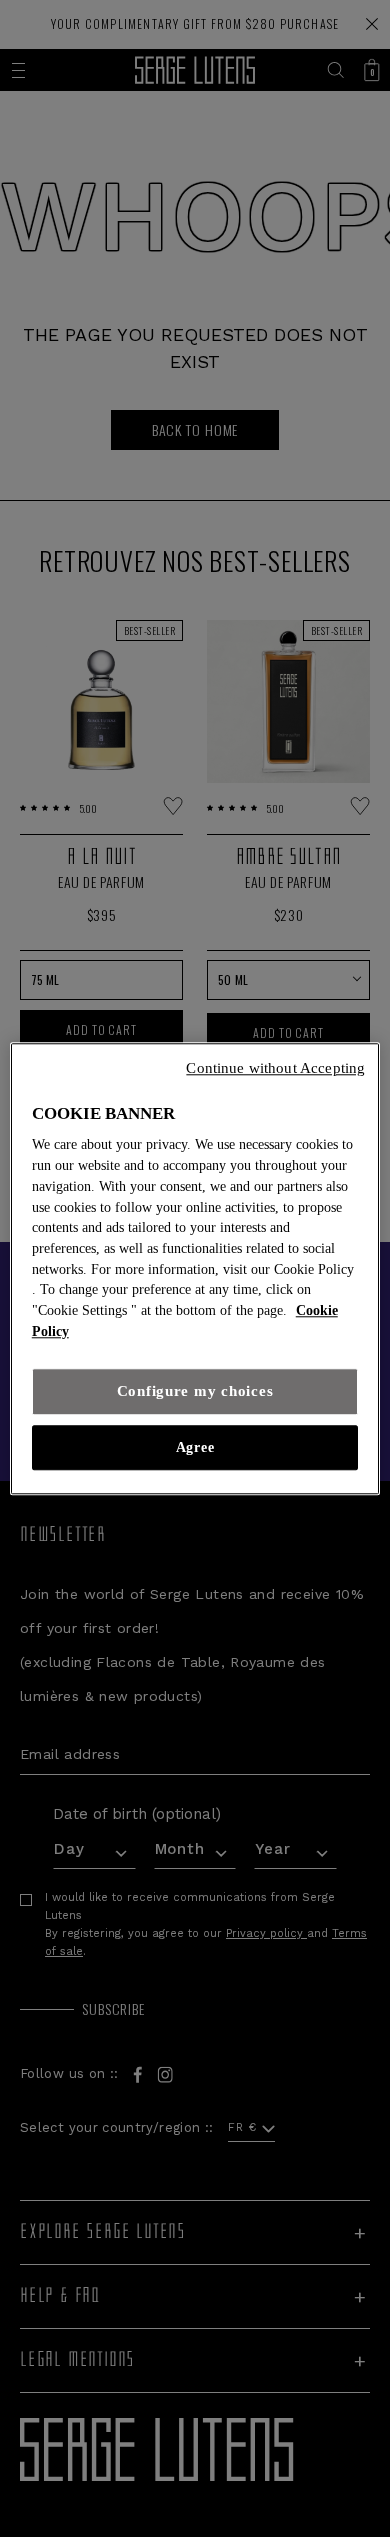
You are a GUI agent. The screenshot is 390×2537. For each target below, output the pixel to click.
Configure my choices (195, 1391)
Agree (195, 1447)
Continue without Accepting (275, 1068)
